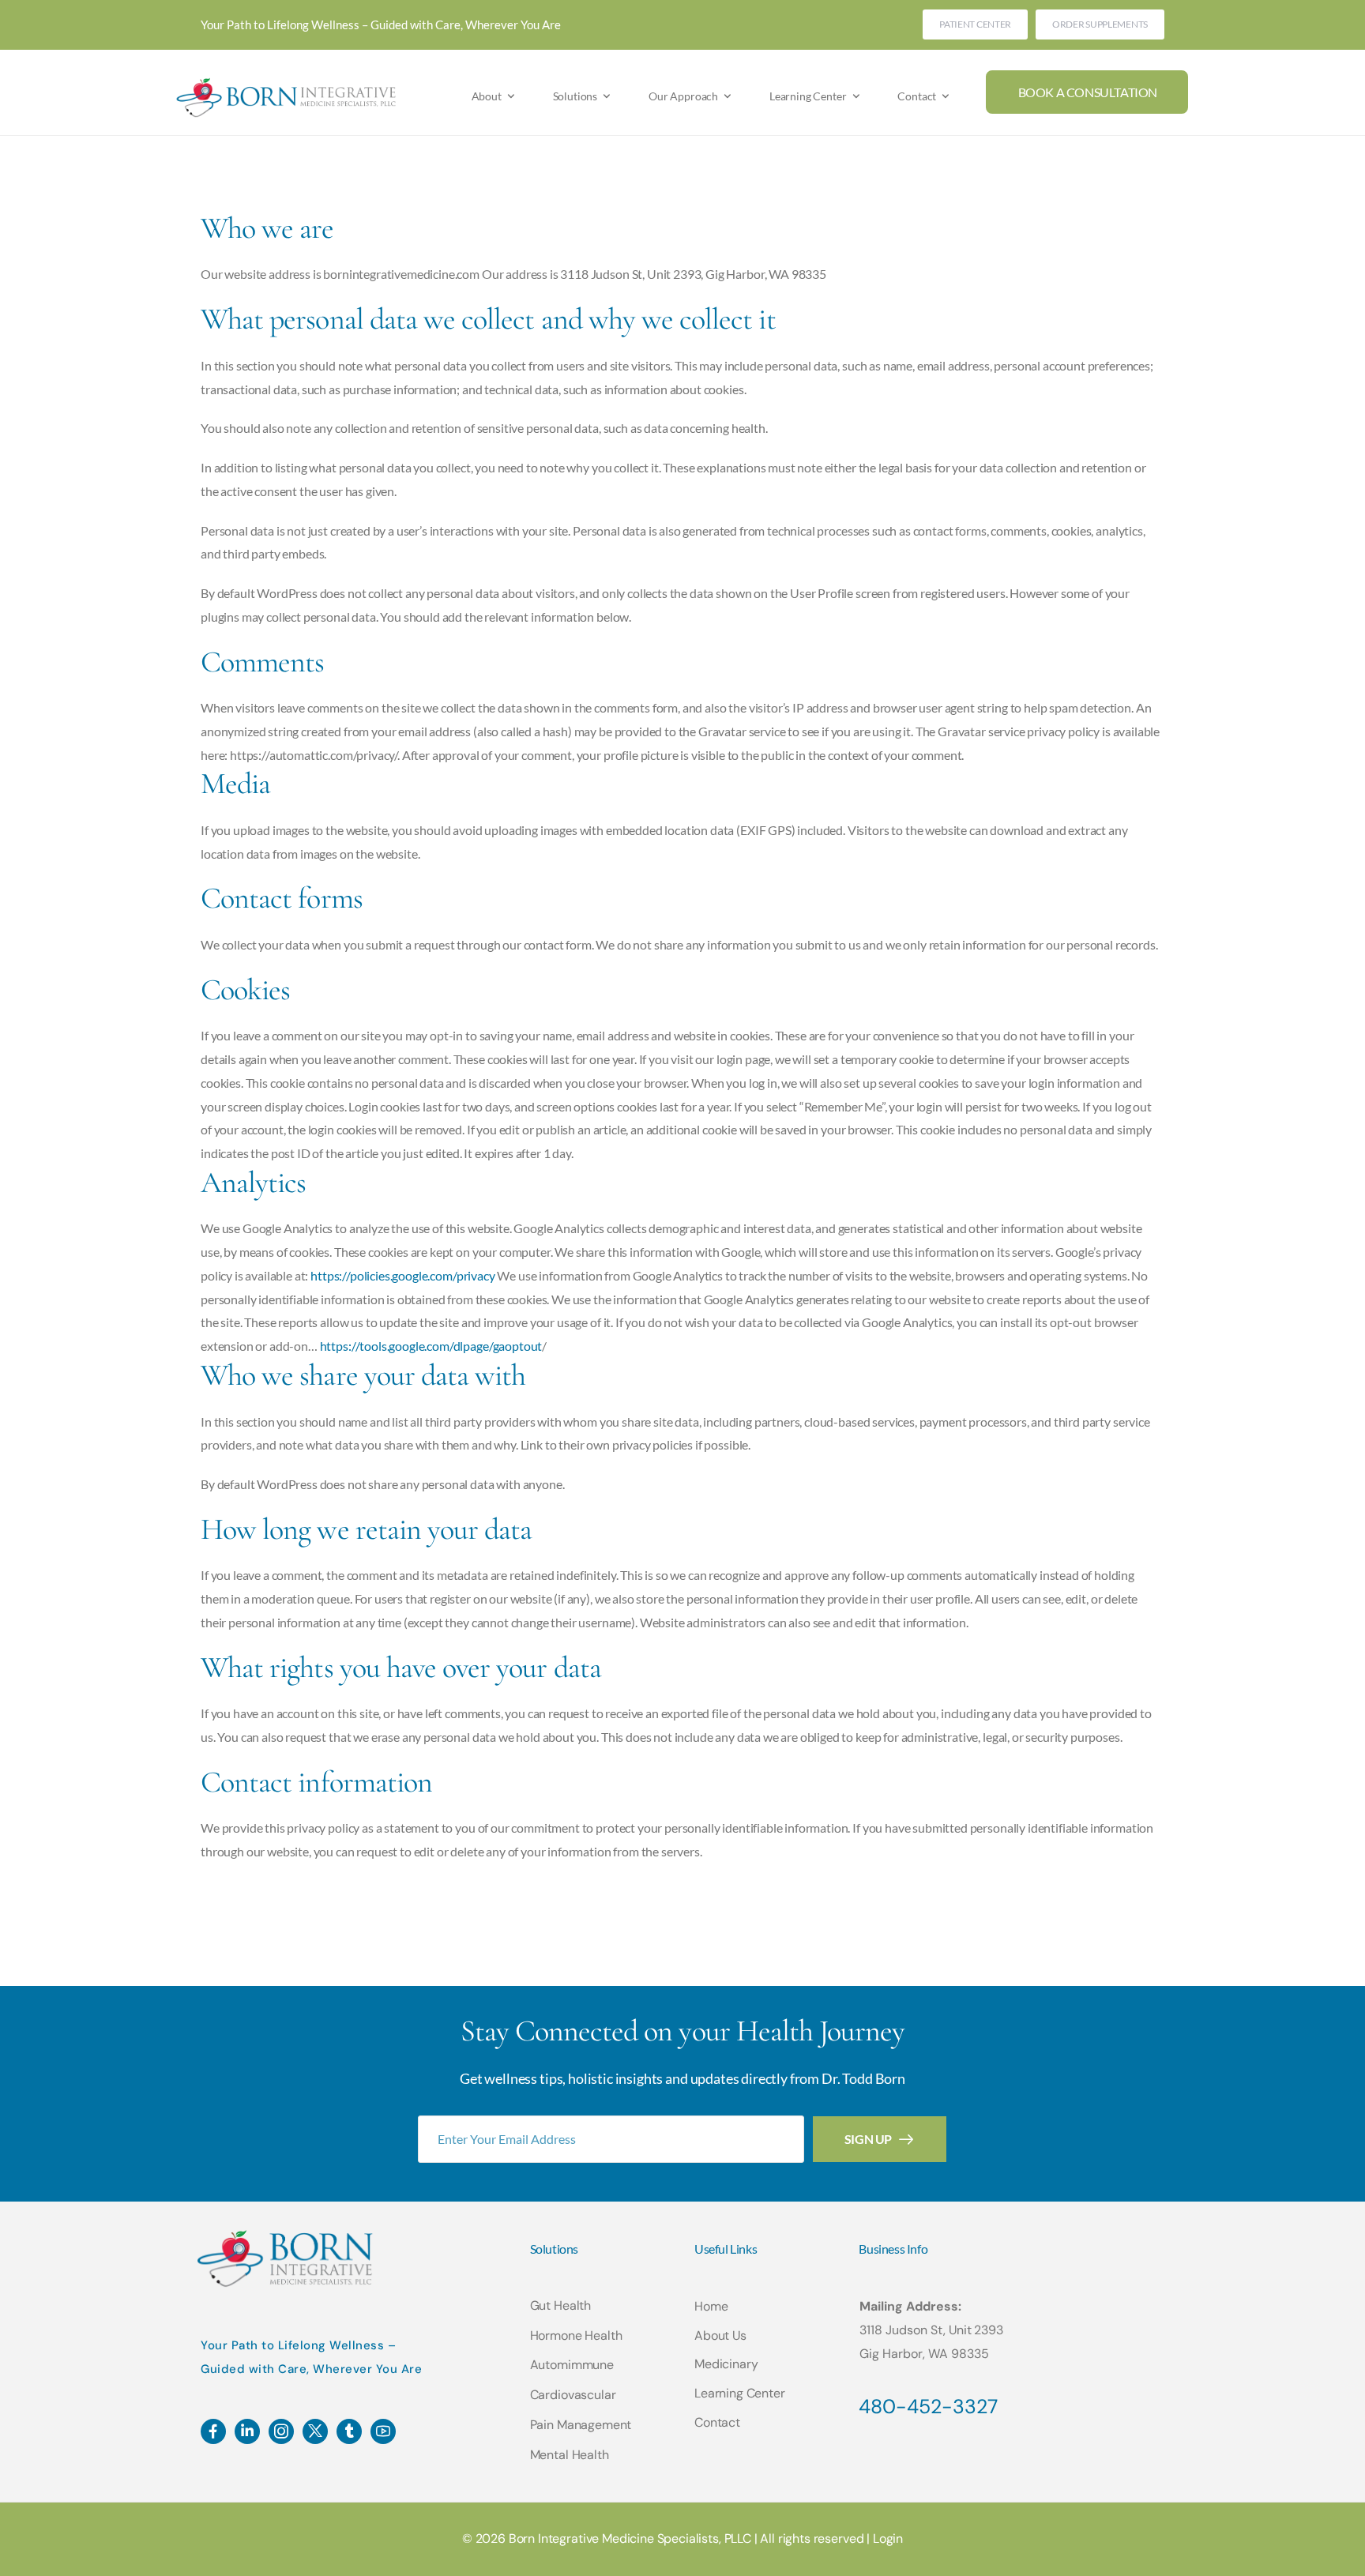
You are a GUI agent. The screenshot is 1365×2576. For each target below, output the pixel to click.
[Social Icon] (213, 2431)
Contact (917, 96)
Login (888, 2538)
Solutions (575, 96)
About (487, 96)
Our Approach (683, 96)
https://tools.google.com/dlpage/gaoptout (431, 1346)
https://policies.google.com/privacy (402, 1275)
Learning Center (808, 96)
